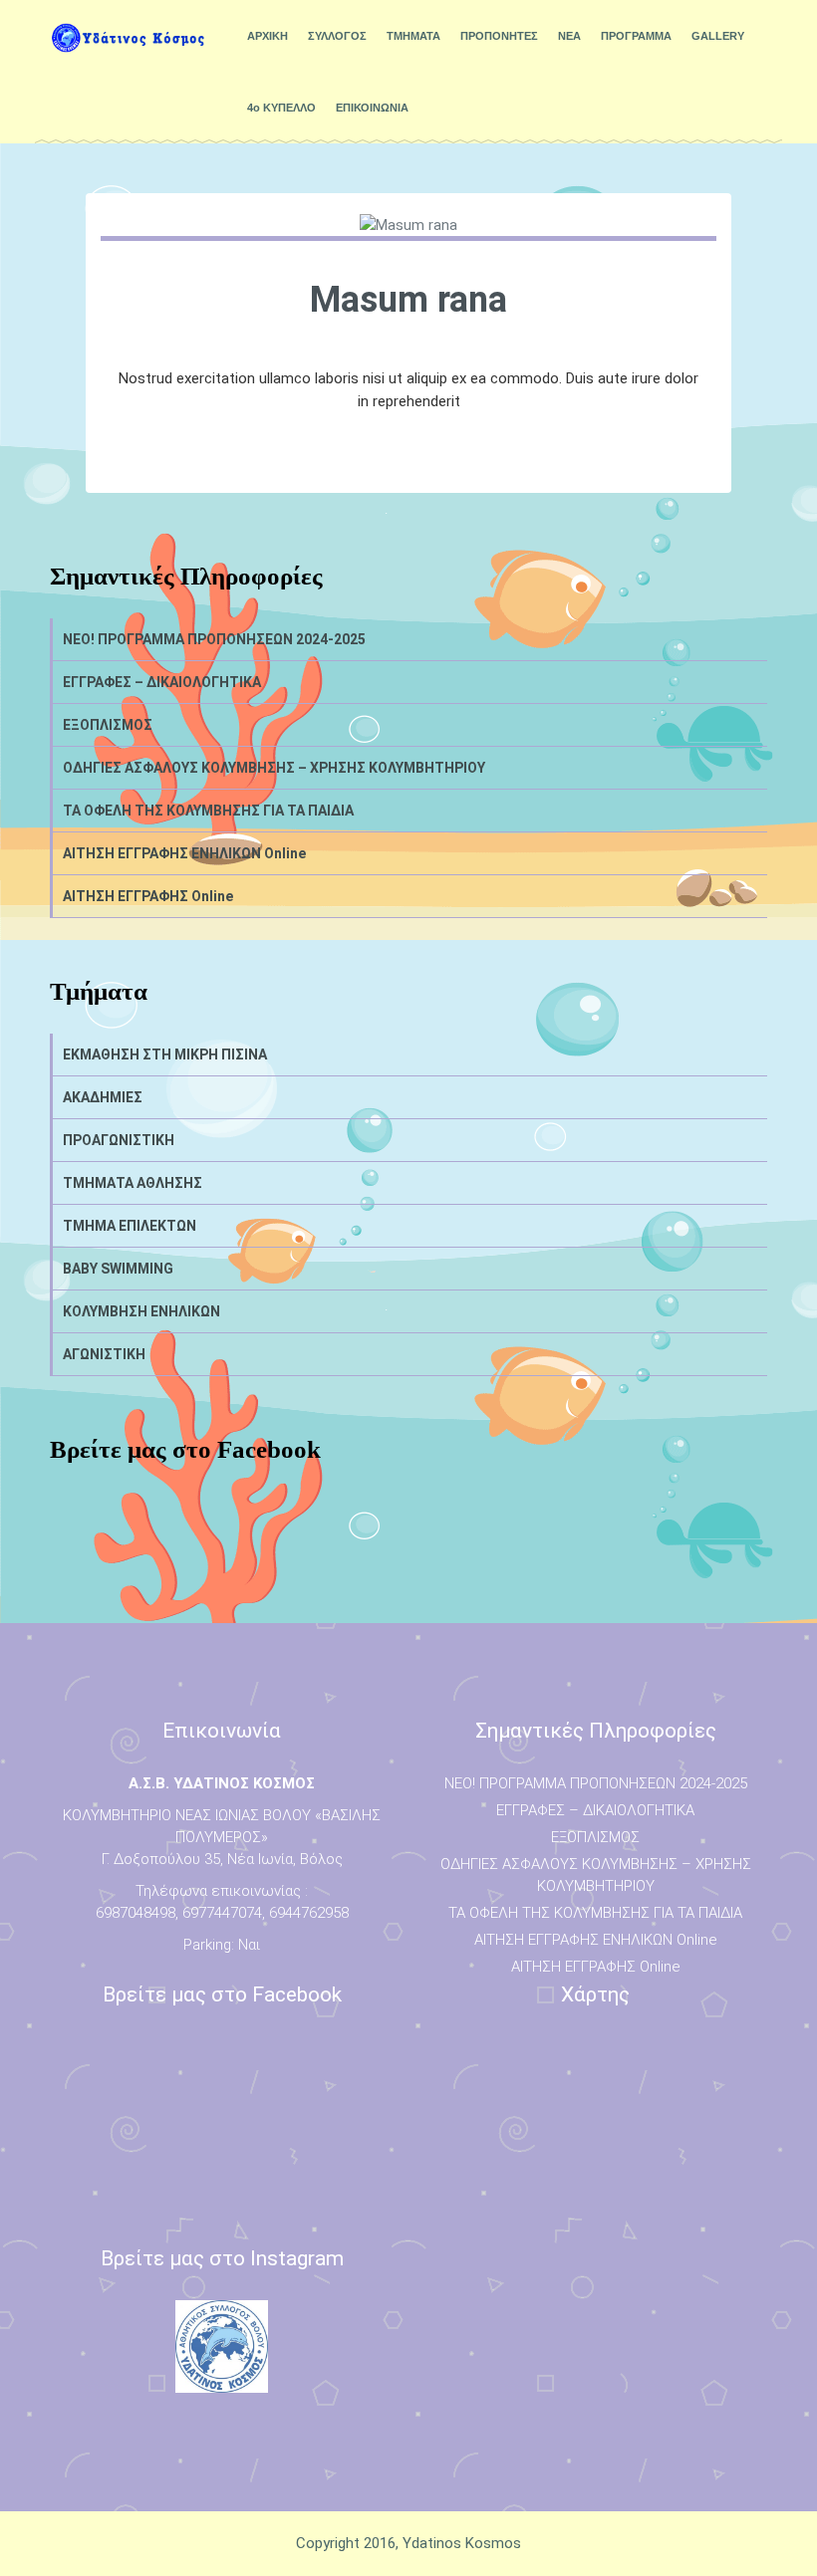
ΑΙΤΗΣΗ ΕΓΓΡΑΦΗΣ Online (148, 896)
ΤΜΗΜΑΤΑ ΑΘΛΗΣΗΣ (133, 1183)
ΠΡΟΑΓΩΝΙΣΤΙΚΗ (119, 1140)
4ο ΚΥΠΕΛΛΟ (281, 108)
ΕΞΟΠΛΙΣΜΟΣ (108, 725)
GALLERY (718, 36)
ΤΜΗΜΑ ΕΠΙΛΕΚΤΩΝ (130, 1226)
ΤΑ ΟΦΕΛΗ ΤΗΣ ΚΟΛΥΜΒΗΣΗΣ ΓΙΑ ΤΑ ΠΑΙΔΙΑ (208, 811)
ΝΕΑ (569, 36)
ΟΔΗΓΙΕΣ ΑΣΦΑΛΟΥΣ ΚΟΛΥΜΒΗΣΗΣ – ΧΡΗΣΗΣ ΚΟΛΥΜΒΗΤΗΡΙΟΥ (274, 768)
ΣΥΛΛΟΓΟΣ (337, 36)
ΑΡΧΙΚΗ (268, 36)
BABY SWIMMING (118, 1269)
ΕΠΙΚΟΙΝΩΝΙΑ (372, 108)
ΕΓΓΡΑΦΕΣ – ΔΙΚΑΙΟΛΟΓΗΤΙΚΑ (162, 682)
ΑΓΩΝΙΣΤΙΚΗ (104, 1354)
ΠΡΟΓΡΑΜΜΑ (636, 36)
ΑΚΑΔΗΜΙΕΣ (103, 1097)
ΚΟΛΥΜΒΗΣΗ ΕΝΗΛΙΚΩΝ (141, 1311)
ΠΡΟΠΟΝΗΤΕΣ (499, 36)
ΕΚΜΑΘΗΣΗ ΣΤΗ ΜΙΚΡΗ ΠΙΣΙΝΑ (165, 1054)
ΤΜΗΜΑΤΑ (413, 36)
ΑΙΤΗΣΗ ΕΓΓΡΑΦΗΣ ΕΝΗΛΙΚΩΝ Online (184, 853)
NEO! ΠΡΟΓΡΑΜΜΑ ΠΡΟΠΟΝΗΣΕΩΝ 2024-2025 (214, 639)
